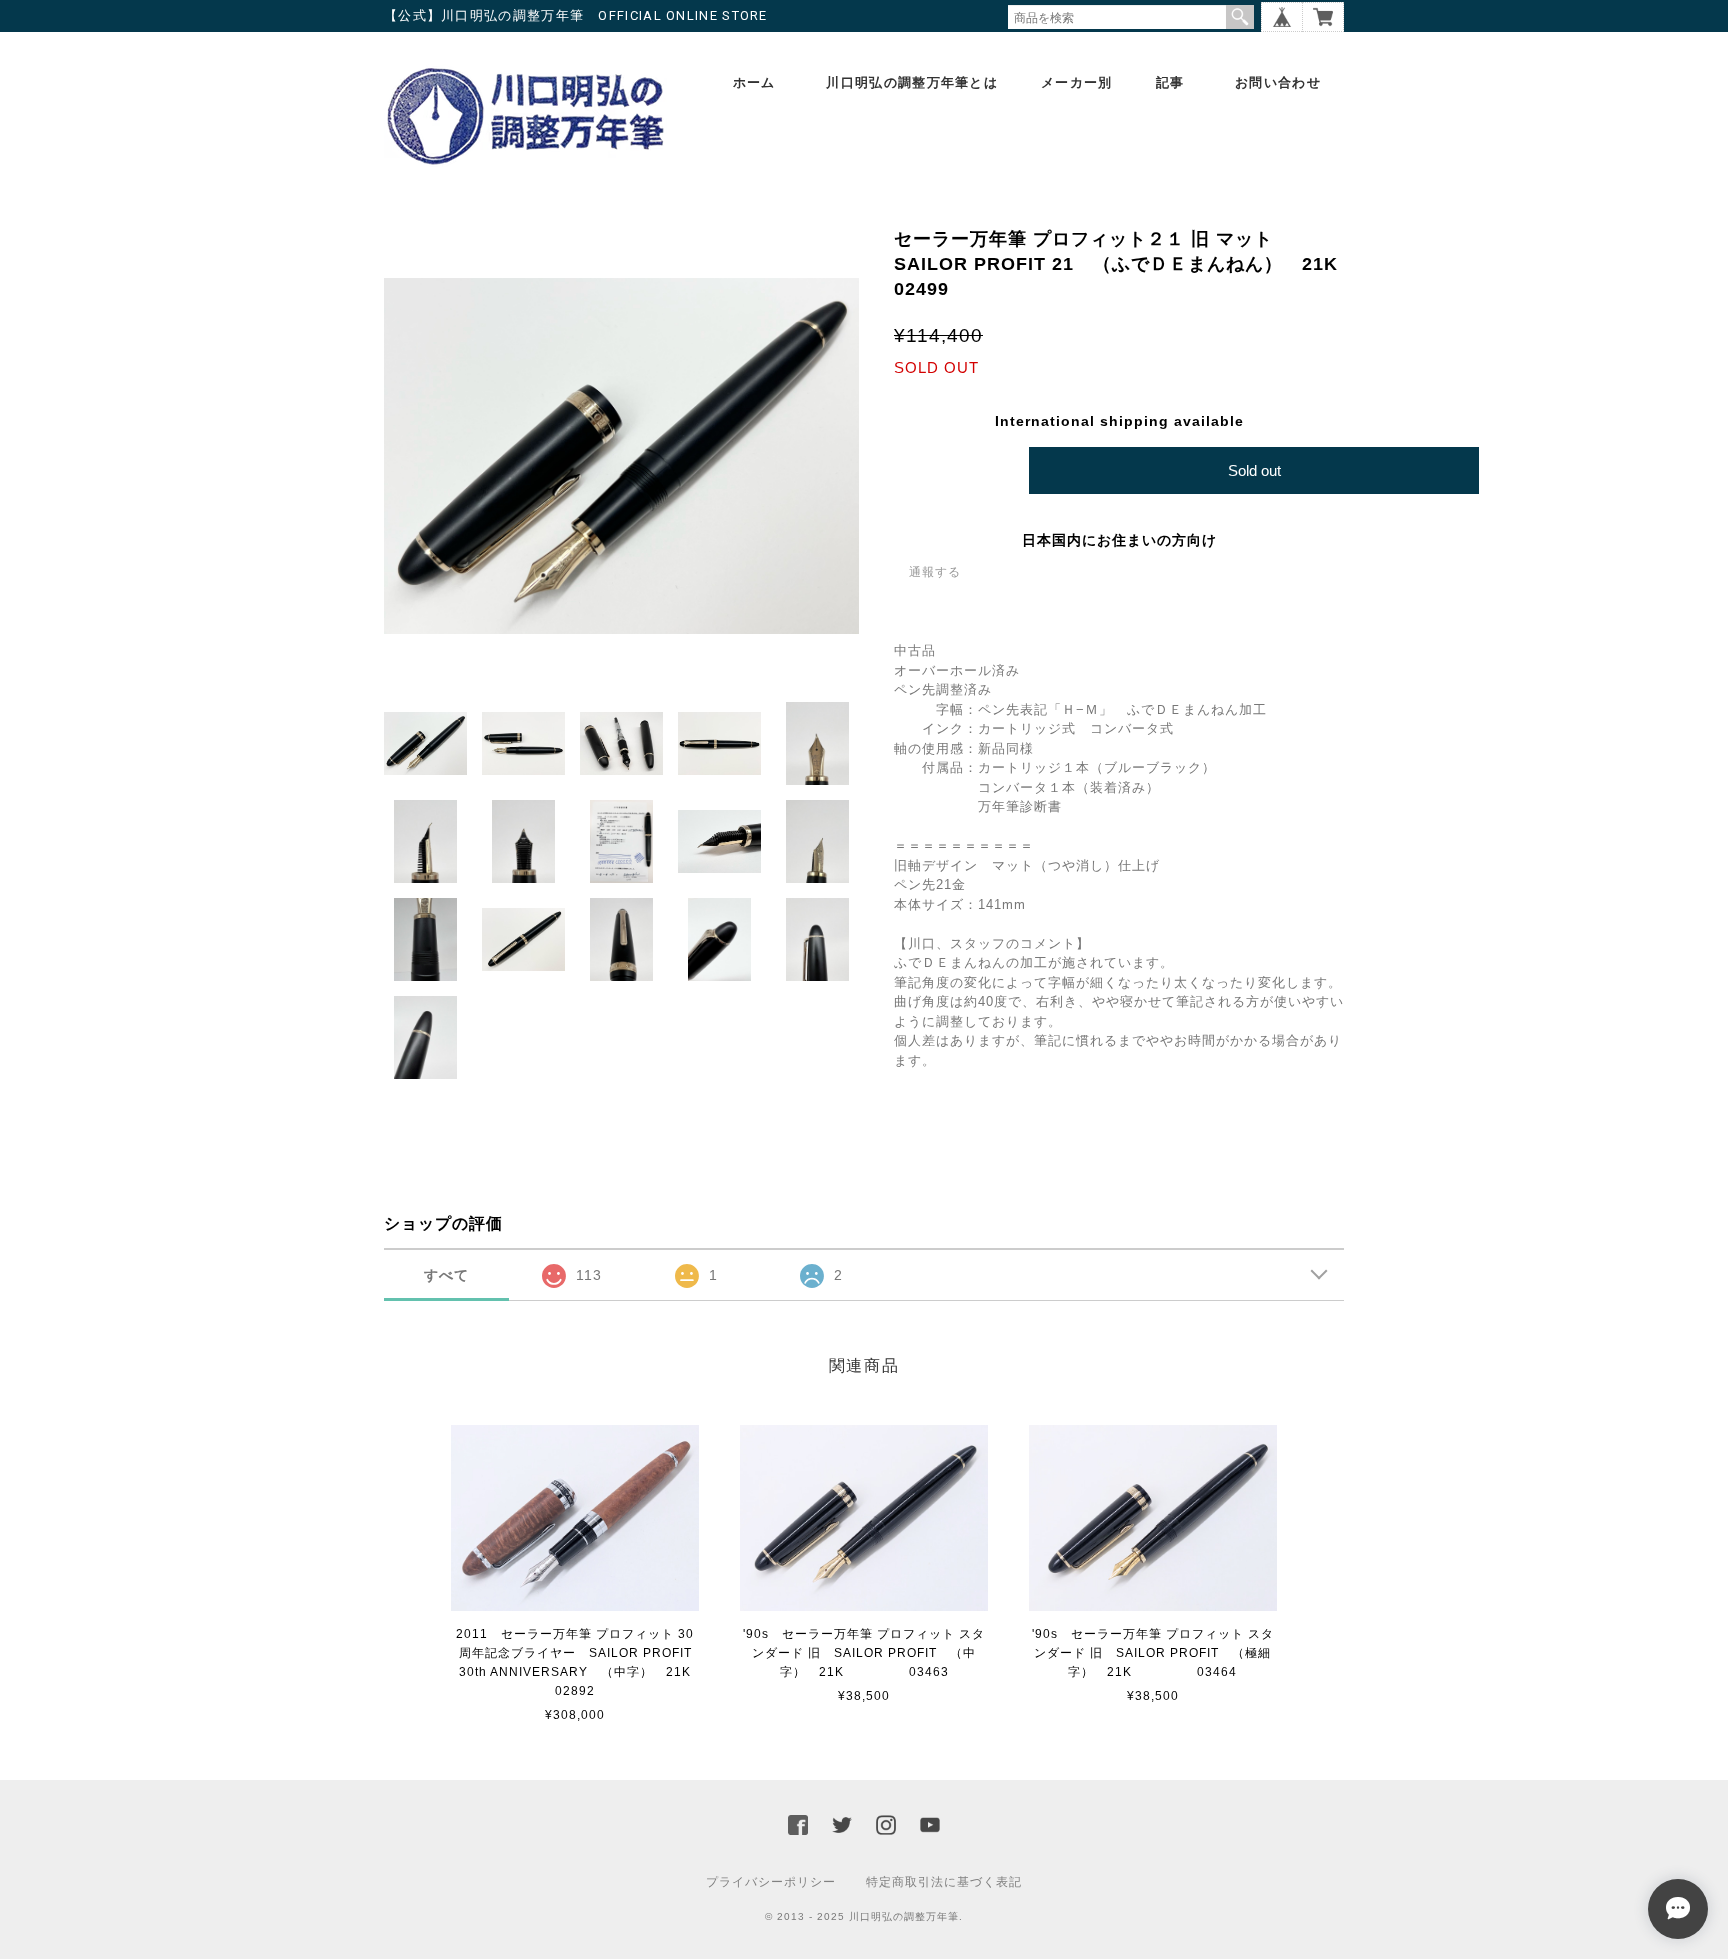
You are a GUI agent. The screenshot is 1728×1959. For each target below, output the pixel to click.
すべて (446, 1275)
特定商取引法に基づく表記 (944, 1882)
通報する (935, 572)
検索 (1240, 17)
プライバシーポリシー (771, 1882)
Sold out (1254, 470)
